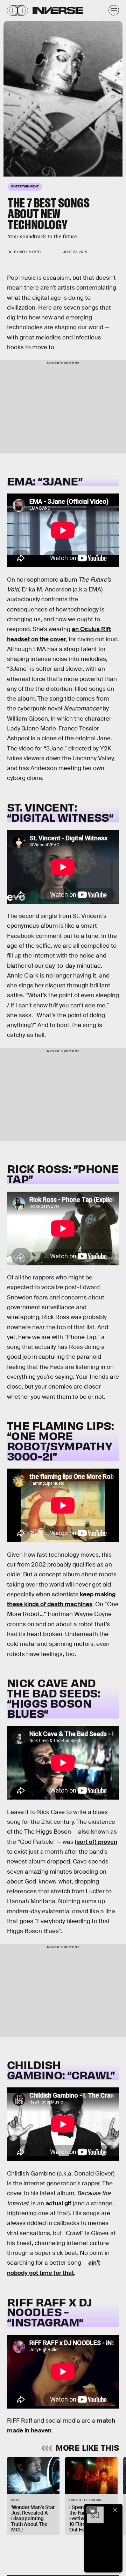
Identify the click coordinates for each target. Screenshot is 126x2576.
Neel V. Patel (31, 252)
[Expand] (92, 2510)
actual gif (58, 2203)
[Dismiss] (115, 2510)
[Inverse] (58, 10)
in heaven (38, 2431)
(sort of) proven (96, 1842)
